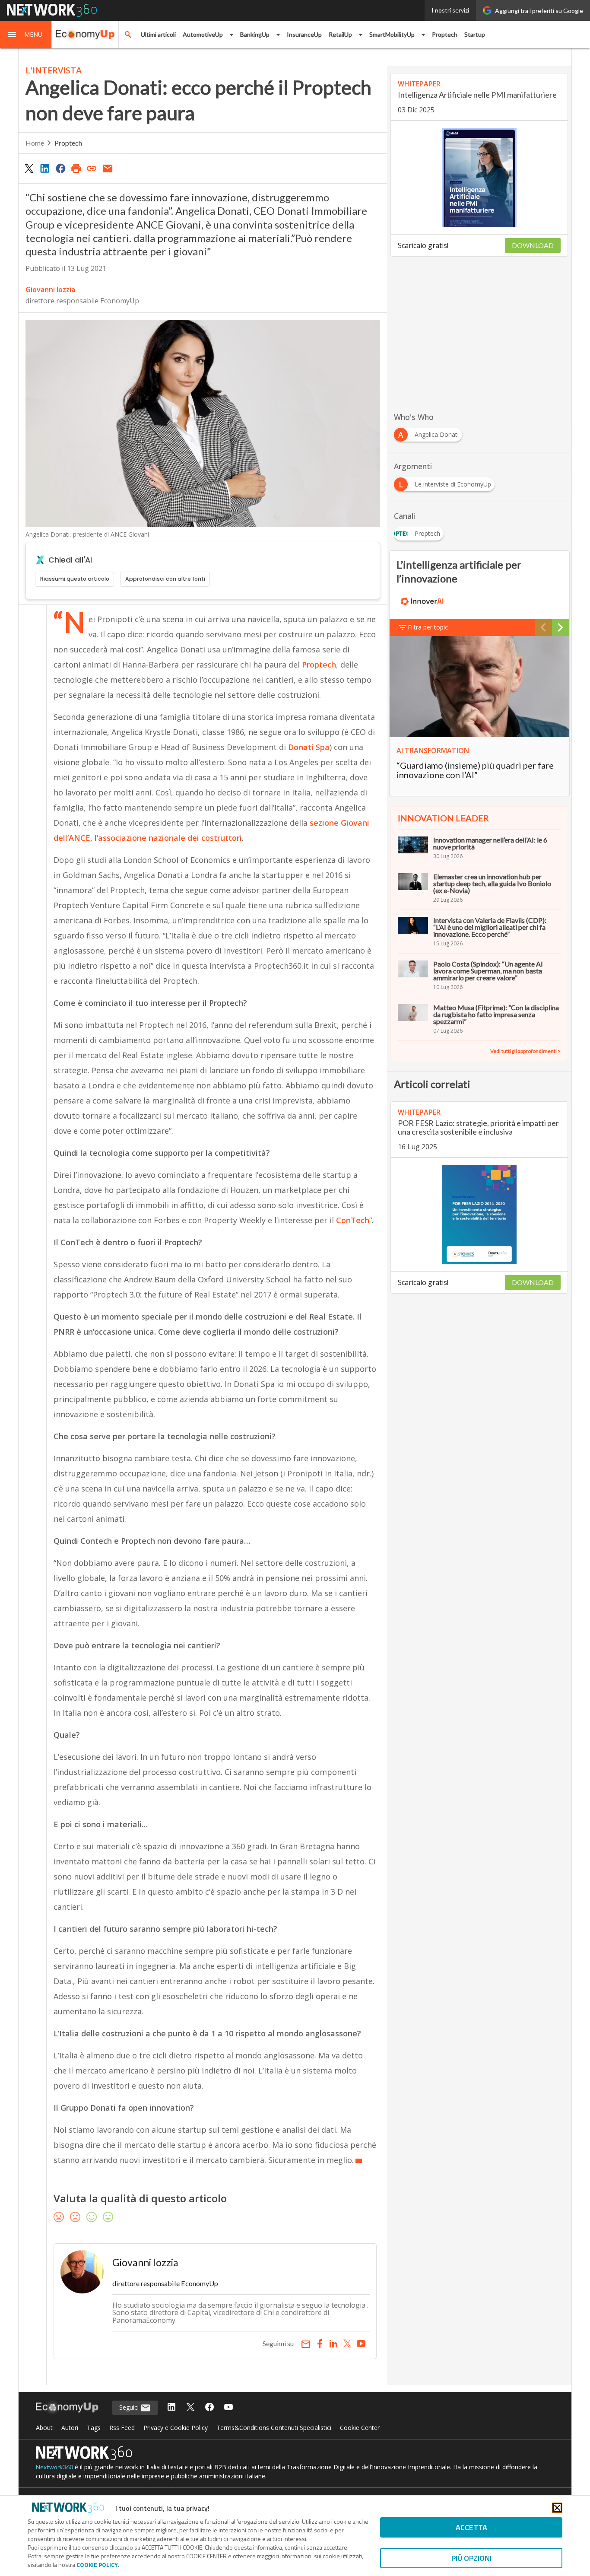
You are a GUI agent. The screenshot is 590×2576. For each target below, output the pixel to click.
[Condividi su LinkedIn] (44, 168)
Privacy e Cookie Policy (176, 2428)
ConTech (353, 1220)
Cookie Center (360, 2428)
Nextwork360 (54, 2467)
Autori (70, 2428)
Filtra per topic (428, 627)
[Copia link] (92, 168)
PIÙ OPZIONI (471, 2558)
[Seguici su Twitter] (190, 2408)
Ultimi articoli (158, 34)
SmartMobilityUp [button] (392, 34)
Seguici (130, 2407)
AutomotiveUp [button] (203, 34)
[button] (26, 35)
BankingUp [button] (255, 34)
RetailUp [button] (340, 34)
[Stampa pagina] (76, 168)
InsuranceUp (304, 34)
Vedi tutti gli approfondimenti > (525, 1051)
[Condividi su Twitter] (29, 168)
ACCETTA (471, 2527)
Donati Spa (309, 747)
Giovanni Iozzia (50, 289)
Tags (94, 2428)
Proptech (445, 34)
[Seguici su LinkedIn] (171, 2408)
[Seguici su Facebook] (209, 2408)
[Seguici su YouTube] (228, 2408)
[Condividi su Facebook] (60, 168)
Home (35, 143)
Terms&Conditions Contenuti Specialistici (274, 2428)
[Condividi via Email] (108, 168)
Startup (475, 34)
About (44, 2428)
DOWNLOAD (533, 245)
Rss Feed (122, 2428)
